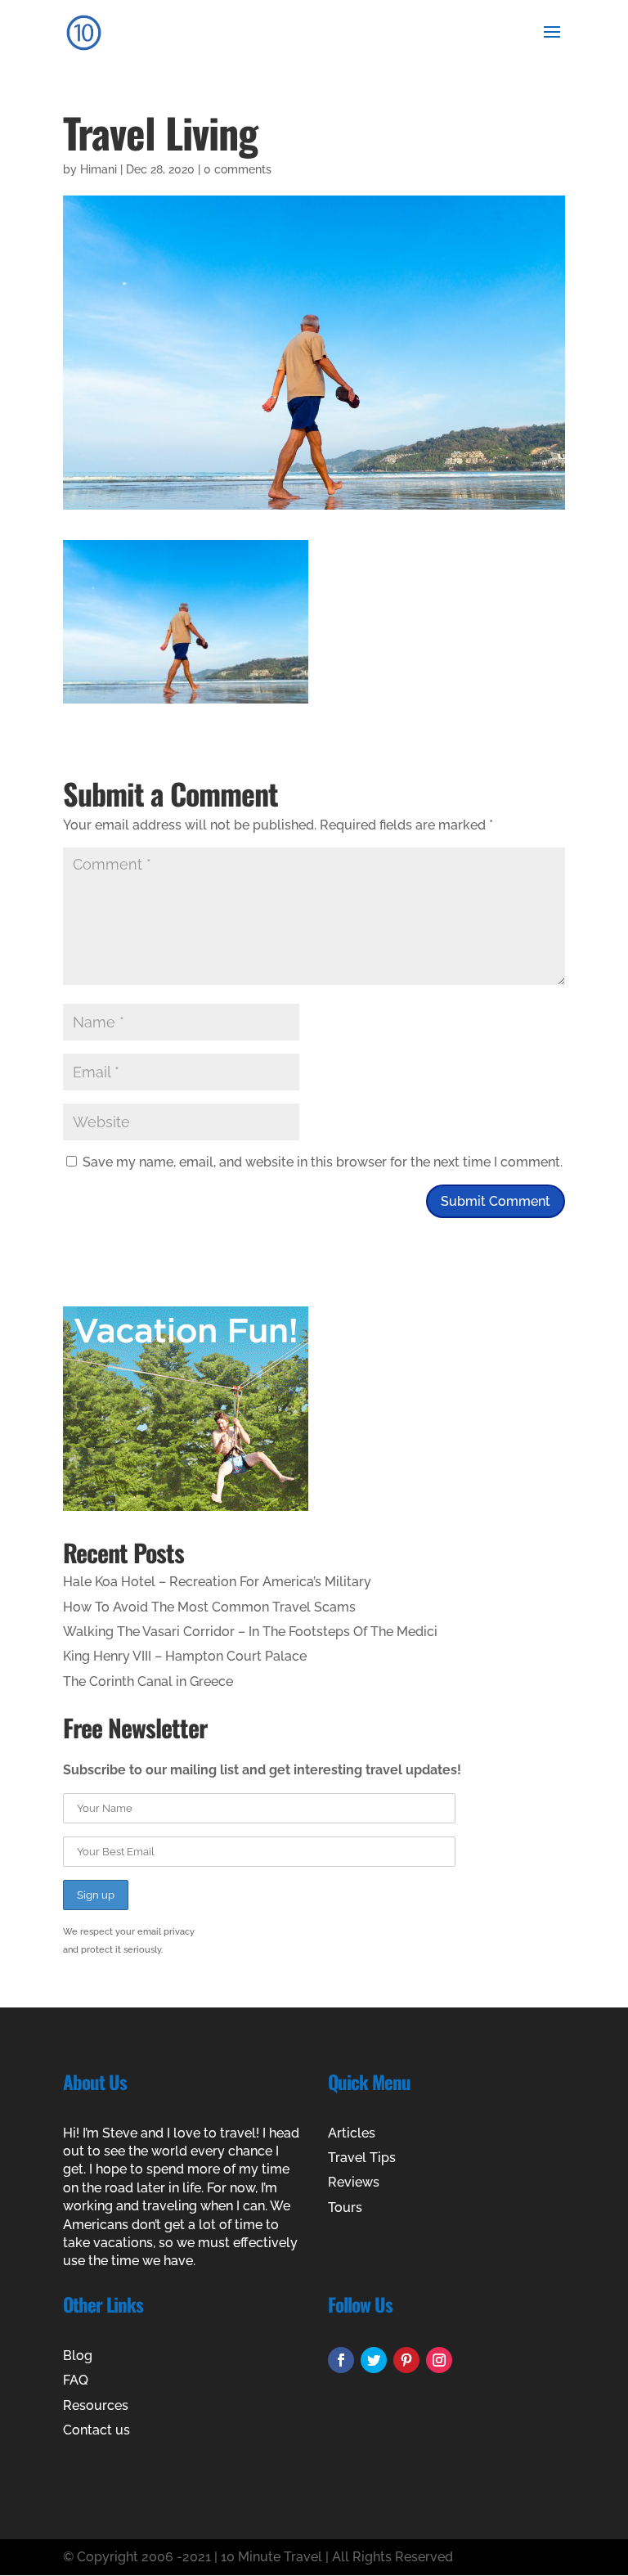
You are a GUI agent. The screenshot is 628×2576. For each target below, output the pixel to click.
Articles (352, 2133)
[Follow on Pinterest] (406, 2360)
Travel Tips (362, 2158)
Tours (345, 2207)
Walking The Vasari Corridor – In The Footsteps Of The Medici (250, 1632)
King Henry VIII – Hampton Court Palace (185, 1656)
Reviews (354, 2182)
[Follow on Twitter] (374, 2360)
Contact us (96, 2430)
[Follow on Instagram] (439, 2360)
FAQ (76, 2380)
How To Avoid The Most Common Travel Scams (209, 1607)
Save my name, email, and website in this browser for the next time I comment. (323, 1162)
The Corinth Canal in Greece (148, 1681)
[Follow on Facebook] (341, 2360)
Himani (99, 169)
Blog (78, 2356)
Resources (96, 2405)
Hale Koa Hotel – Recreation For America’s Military (217, 1582)
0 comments (238, 169)
